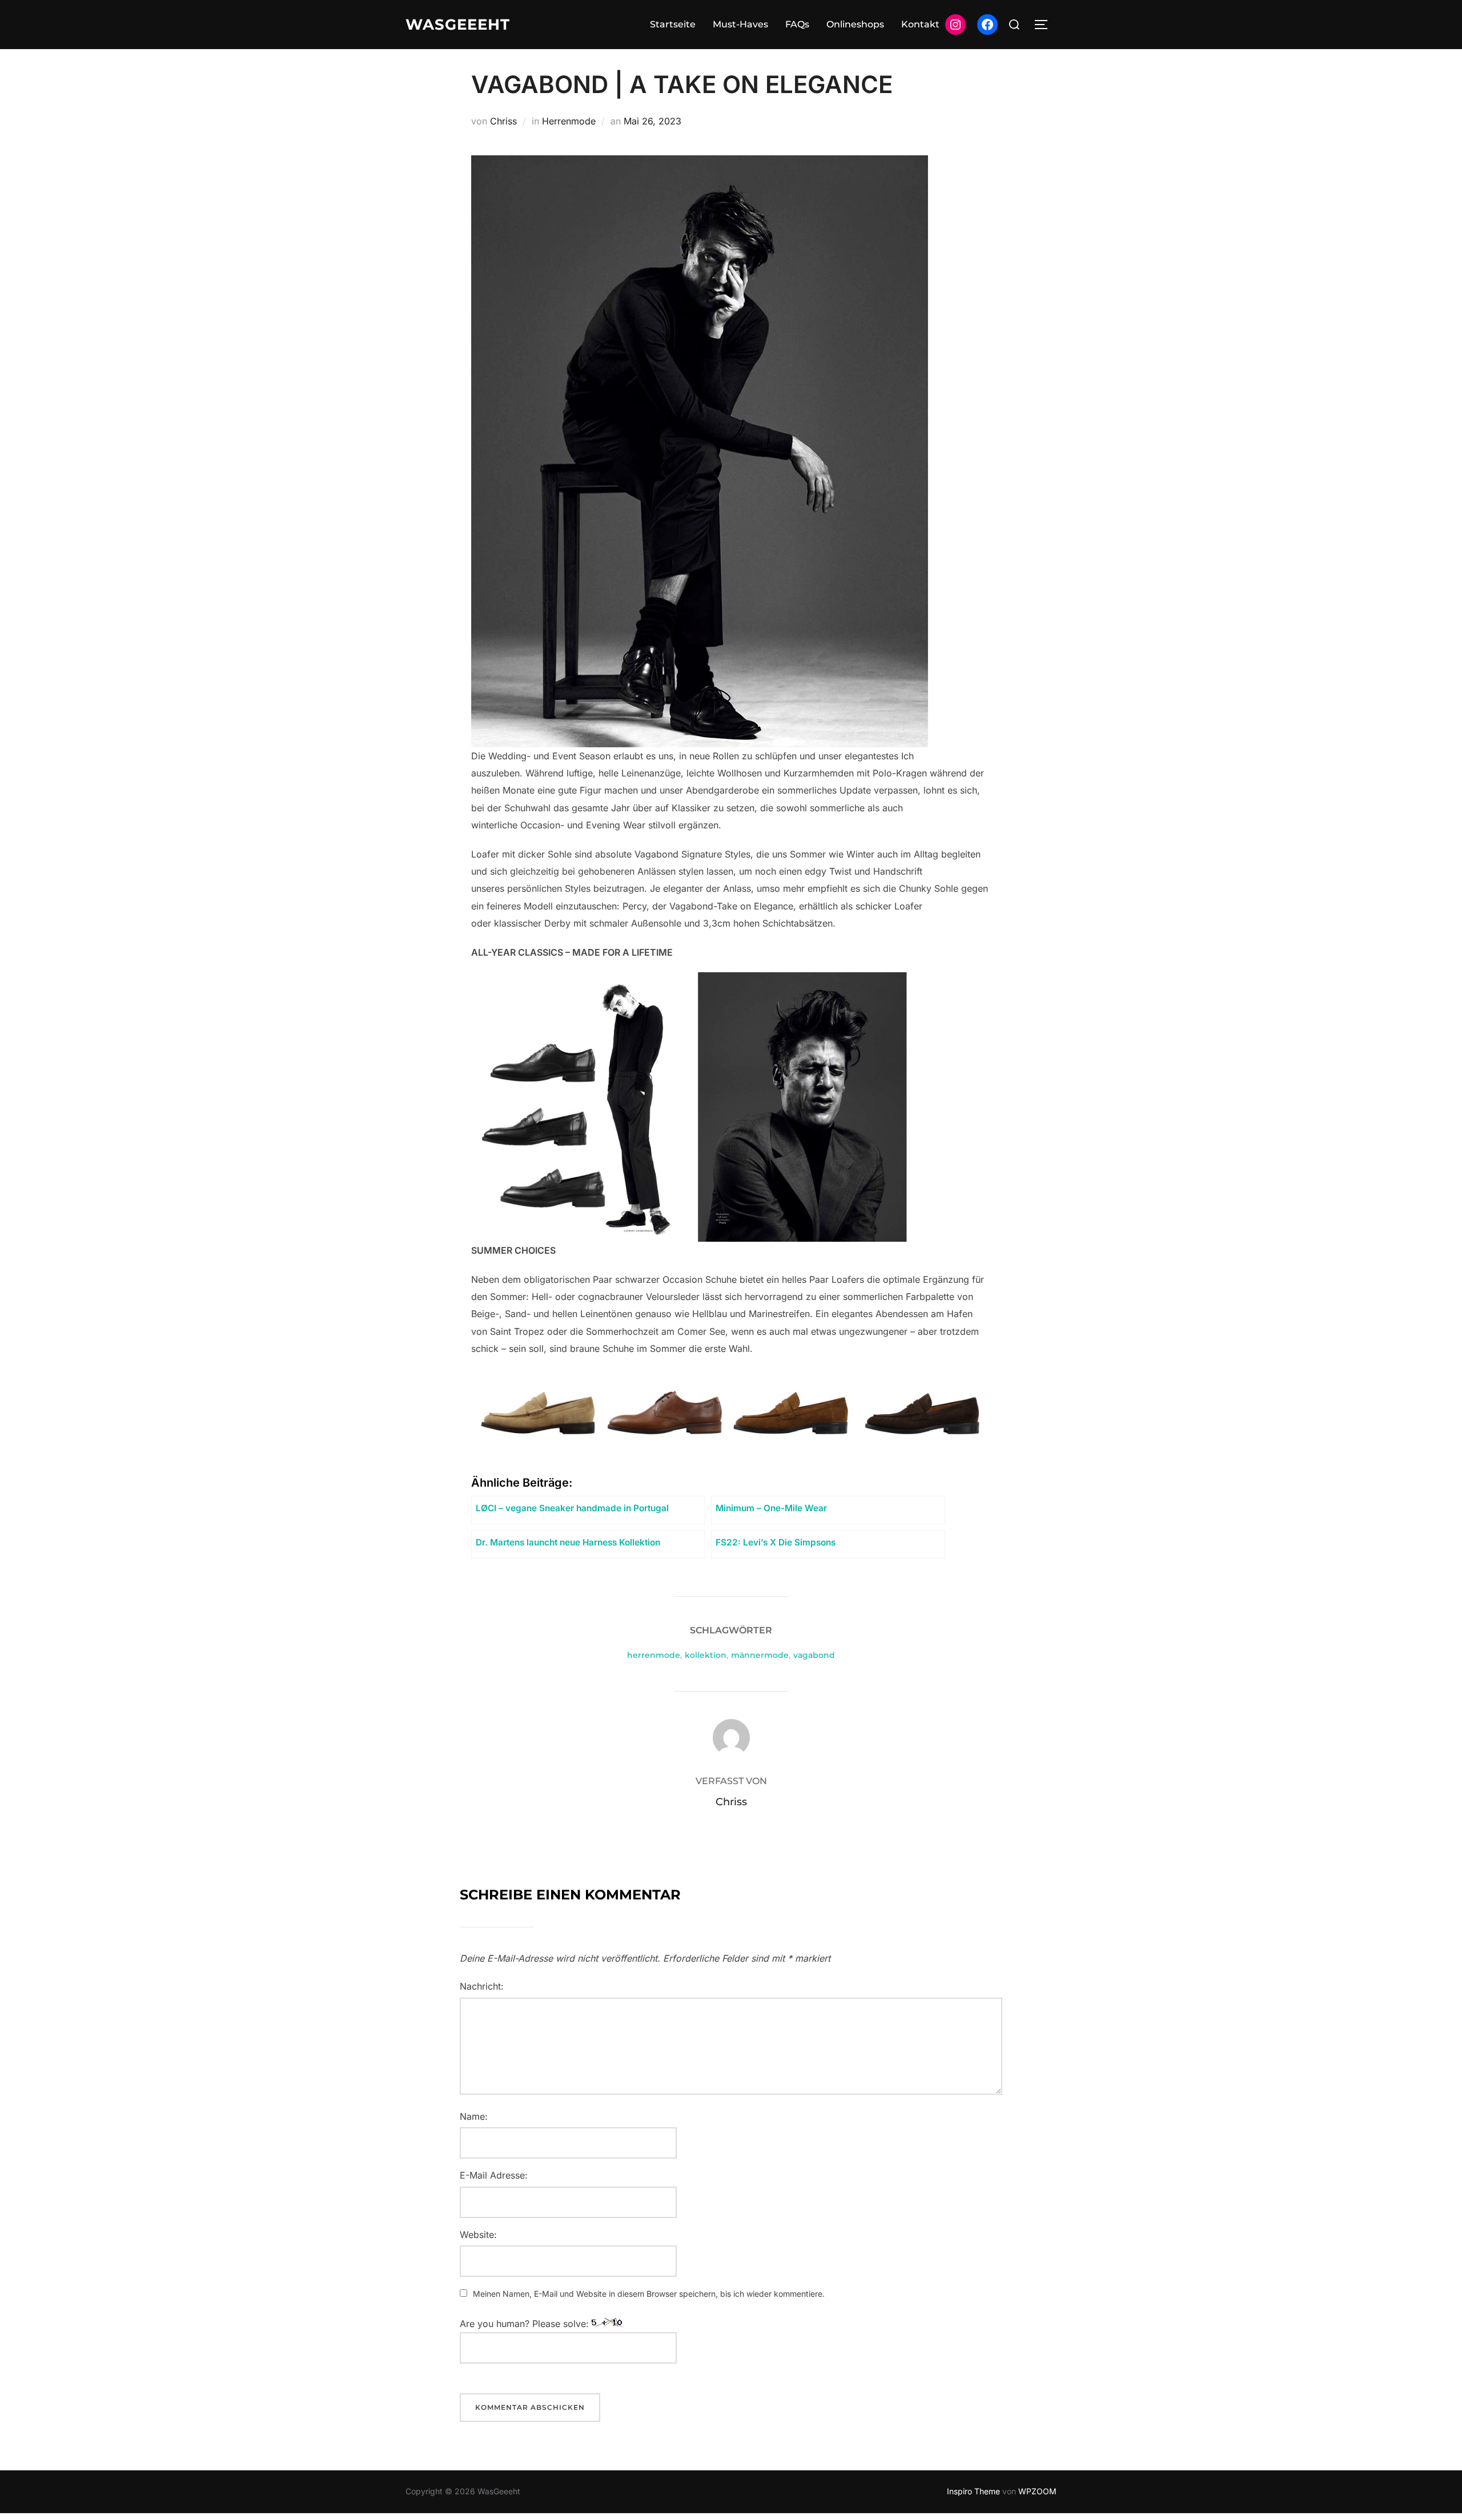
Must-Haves (740, 24)
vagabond (814, 1655)
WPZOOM (1037, 2491)
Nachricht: (482, 1986)
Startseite (673, 24)
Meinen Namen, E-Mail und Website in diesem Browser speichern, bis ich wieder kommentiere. (649, 2294)
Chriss (503, 121)
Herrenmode (569, 121)
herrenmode (654, 1655)
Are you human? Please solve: (526, 2324)
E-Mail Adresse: (494, 2175)
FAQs (797, 24)
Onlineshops (855, 24)
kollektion (706, 1655)
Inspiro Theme (973, 2491)
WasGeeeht (458, 25)
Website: (478, 2235)
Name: (474, 2116)
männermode (760, 1655)
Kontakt (920, 24)
